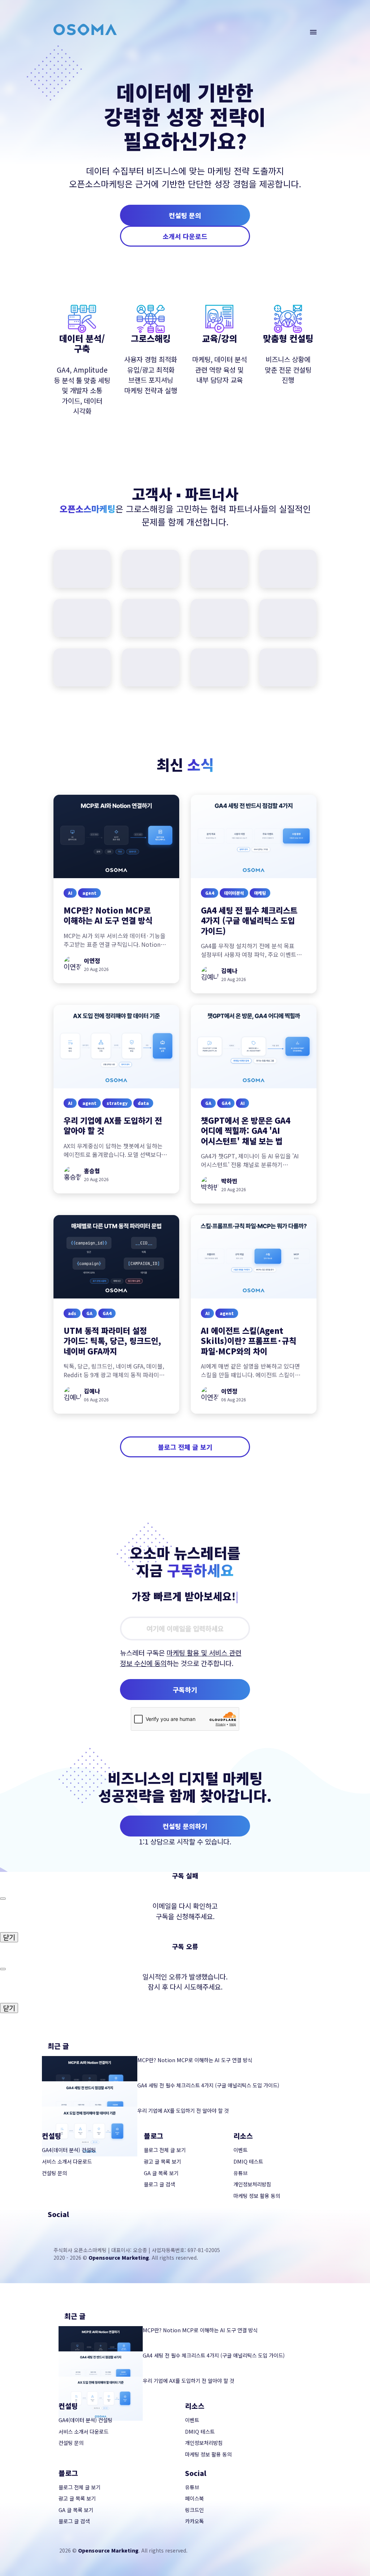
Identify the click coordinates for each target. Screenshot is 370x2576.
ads (72, 1313)
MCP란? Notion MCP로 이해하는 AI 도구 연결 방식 (108, 915)
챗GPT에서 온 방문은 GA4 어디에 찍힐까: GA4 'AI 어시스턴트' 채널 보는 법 (246, 1130)
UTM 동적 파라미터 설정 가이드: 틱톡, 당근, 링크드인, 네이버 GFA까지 (112, 1341)
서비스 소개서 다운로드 (67, 2161)
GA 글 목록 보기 (161, 2173)
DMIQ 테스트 (248, 2161)
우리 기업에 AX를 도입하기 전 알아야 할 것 (113, 1125)
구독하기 (185, 1690)
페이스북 (194, 2498)
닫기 (9, 1937)
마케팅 (260, 892)
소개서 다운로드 (185, 236)
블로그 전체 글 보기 (185, 1447)
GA (208, 1103)
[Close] (3, 1899)
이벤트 (240, 2150)
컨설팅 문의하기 (185, 1826)
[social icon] (52, 2229)
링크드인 (194, 2510)
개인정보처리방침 (252, 2184)
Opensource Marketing (119, 2258)
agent (89, 892)
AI (70, 892)
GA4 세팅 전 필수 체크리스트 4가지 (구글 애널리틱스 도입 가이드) (249, 920)
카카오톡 (194, 2521)
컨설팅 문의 (185, 215)
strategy (117, 1103)
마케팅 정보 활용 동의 (257, 2196)
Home (24, 42)
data (143, 1103)
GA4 (210, 892)
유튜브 (240, 2173)
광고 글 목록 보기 (162, 2161)
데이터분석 (234, 892)
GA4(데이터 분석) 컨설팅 (69, 2150)
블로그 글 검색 (159, 2184)
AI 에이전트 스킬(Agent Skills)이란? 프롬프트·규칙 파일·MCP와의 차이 (249, 1341)
